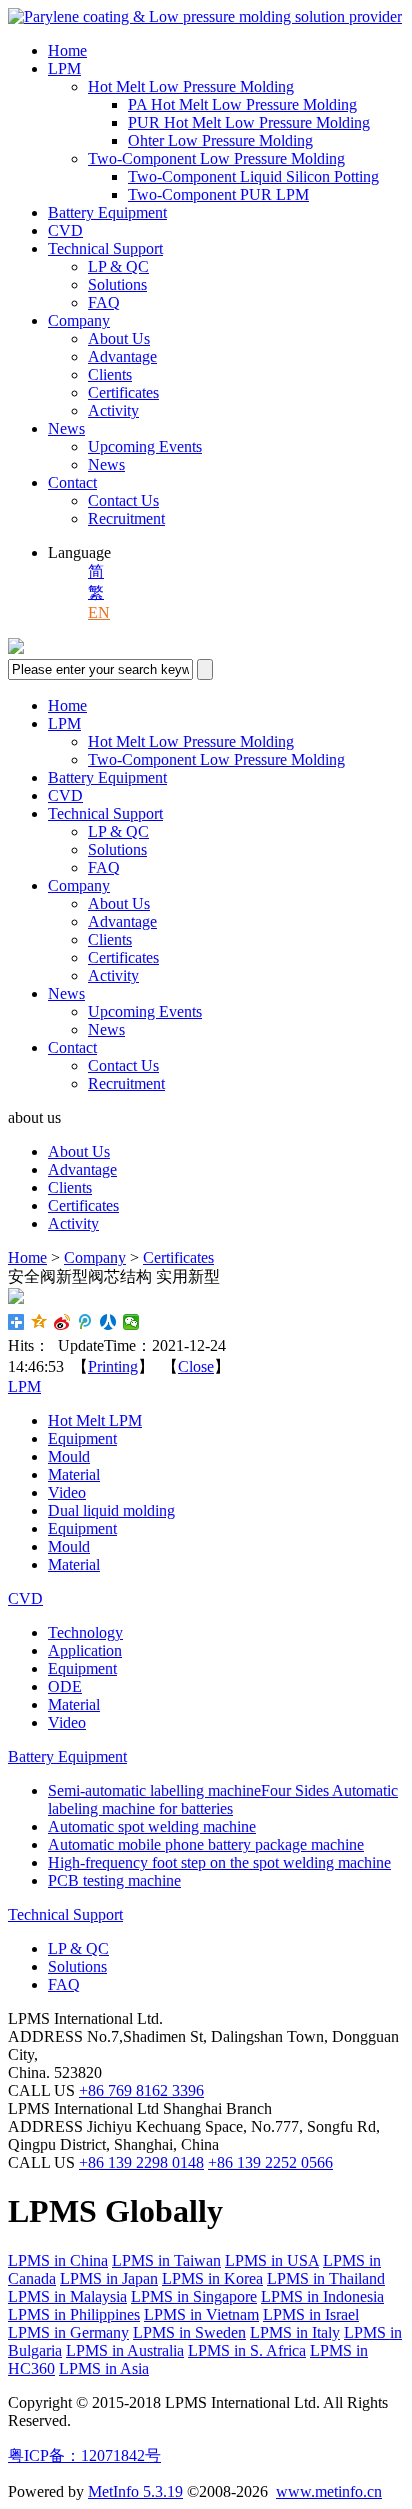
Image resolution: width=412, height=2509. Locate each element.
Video (67, 1492)
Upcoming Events (145, 446)
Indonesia (322, 2296)
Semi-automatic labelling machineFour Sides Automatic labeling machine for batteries (223, 1799)
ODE (65, 1686)
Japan (109, 2278)
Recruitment (126, 518)
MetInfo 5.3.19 (135, 2491)
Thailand (326, 2278)
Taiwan (166, 2260)
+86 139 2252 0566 (270, 2162)
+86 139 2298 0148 (141, 2162)
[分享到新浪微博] (62, 1322)
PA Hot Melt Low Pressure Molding (242, 104)
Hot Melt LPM (95, 1420)
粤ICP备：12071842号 (84, 2455)
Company (79, 320)
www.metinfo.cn (329, 2491)
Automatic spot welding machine (152, 1826)
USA (272, 2260)
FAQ (104, 302)
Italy (295, 2332)
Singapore (194, 2296)
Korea (212, 2278)
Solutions (117, 284)
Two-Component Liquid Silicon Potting (253, 176)
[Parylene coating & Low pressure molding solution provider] (205, 16)
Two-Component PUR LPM (218, 194)
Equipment (82, 1438)
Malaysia (67, 2296)
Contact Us (123, 500)
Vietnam (201, 2314)
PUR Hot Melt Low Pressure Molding (249, 122)
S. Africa (247, 2350)
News (66, 428)
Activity (113, 410)
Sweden (189, 2332)
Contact (72, 482)
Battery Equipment (107, 212)
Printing (113, 1366)
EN (99, 612)
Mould (69, 1456)
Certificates (123, 392)
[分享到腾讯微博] (85, 1322)
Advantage (122, 356)
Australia (125, 2350)
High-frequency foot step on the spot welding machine (219, 1862)
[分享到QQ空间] (39, 1322)
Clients (110, 374)
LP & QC (118, 266)
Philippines (74, 2314)
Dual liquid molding (111, 1510)
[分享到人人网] (108, 1322)
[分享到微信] (131, 1322)
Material (74, 1474)
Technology (85, 1632)
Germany (68, 2332)
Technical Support (105, 248)
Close (196, 1366)
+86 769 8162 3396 (141, 2090)
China (58, 2260)
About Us (119, 338)
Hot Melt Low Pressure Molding (191, 86)
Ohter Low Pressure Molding (220, 140)
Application (85, 1650)
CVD (65, 230)
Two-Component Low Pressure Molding (216, 158)
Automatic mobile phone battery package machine (206, 1844)
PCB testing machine (114, 1880)
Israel (311, 2314)
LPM (64, 68)
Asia (104, 2368)
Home (67, 50)
